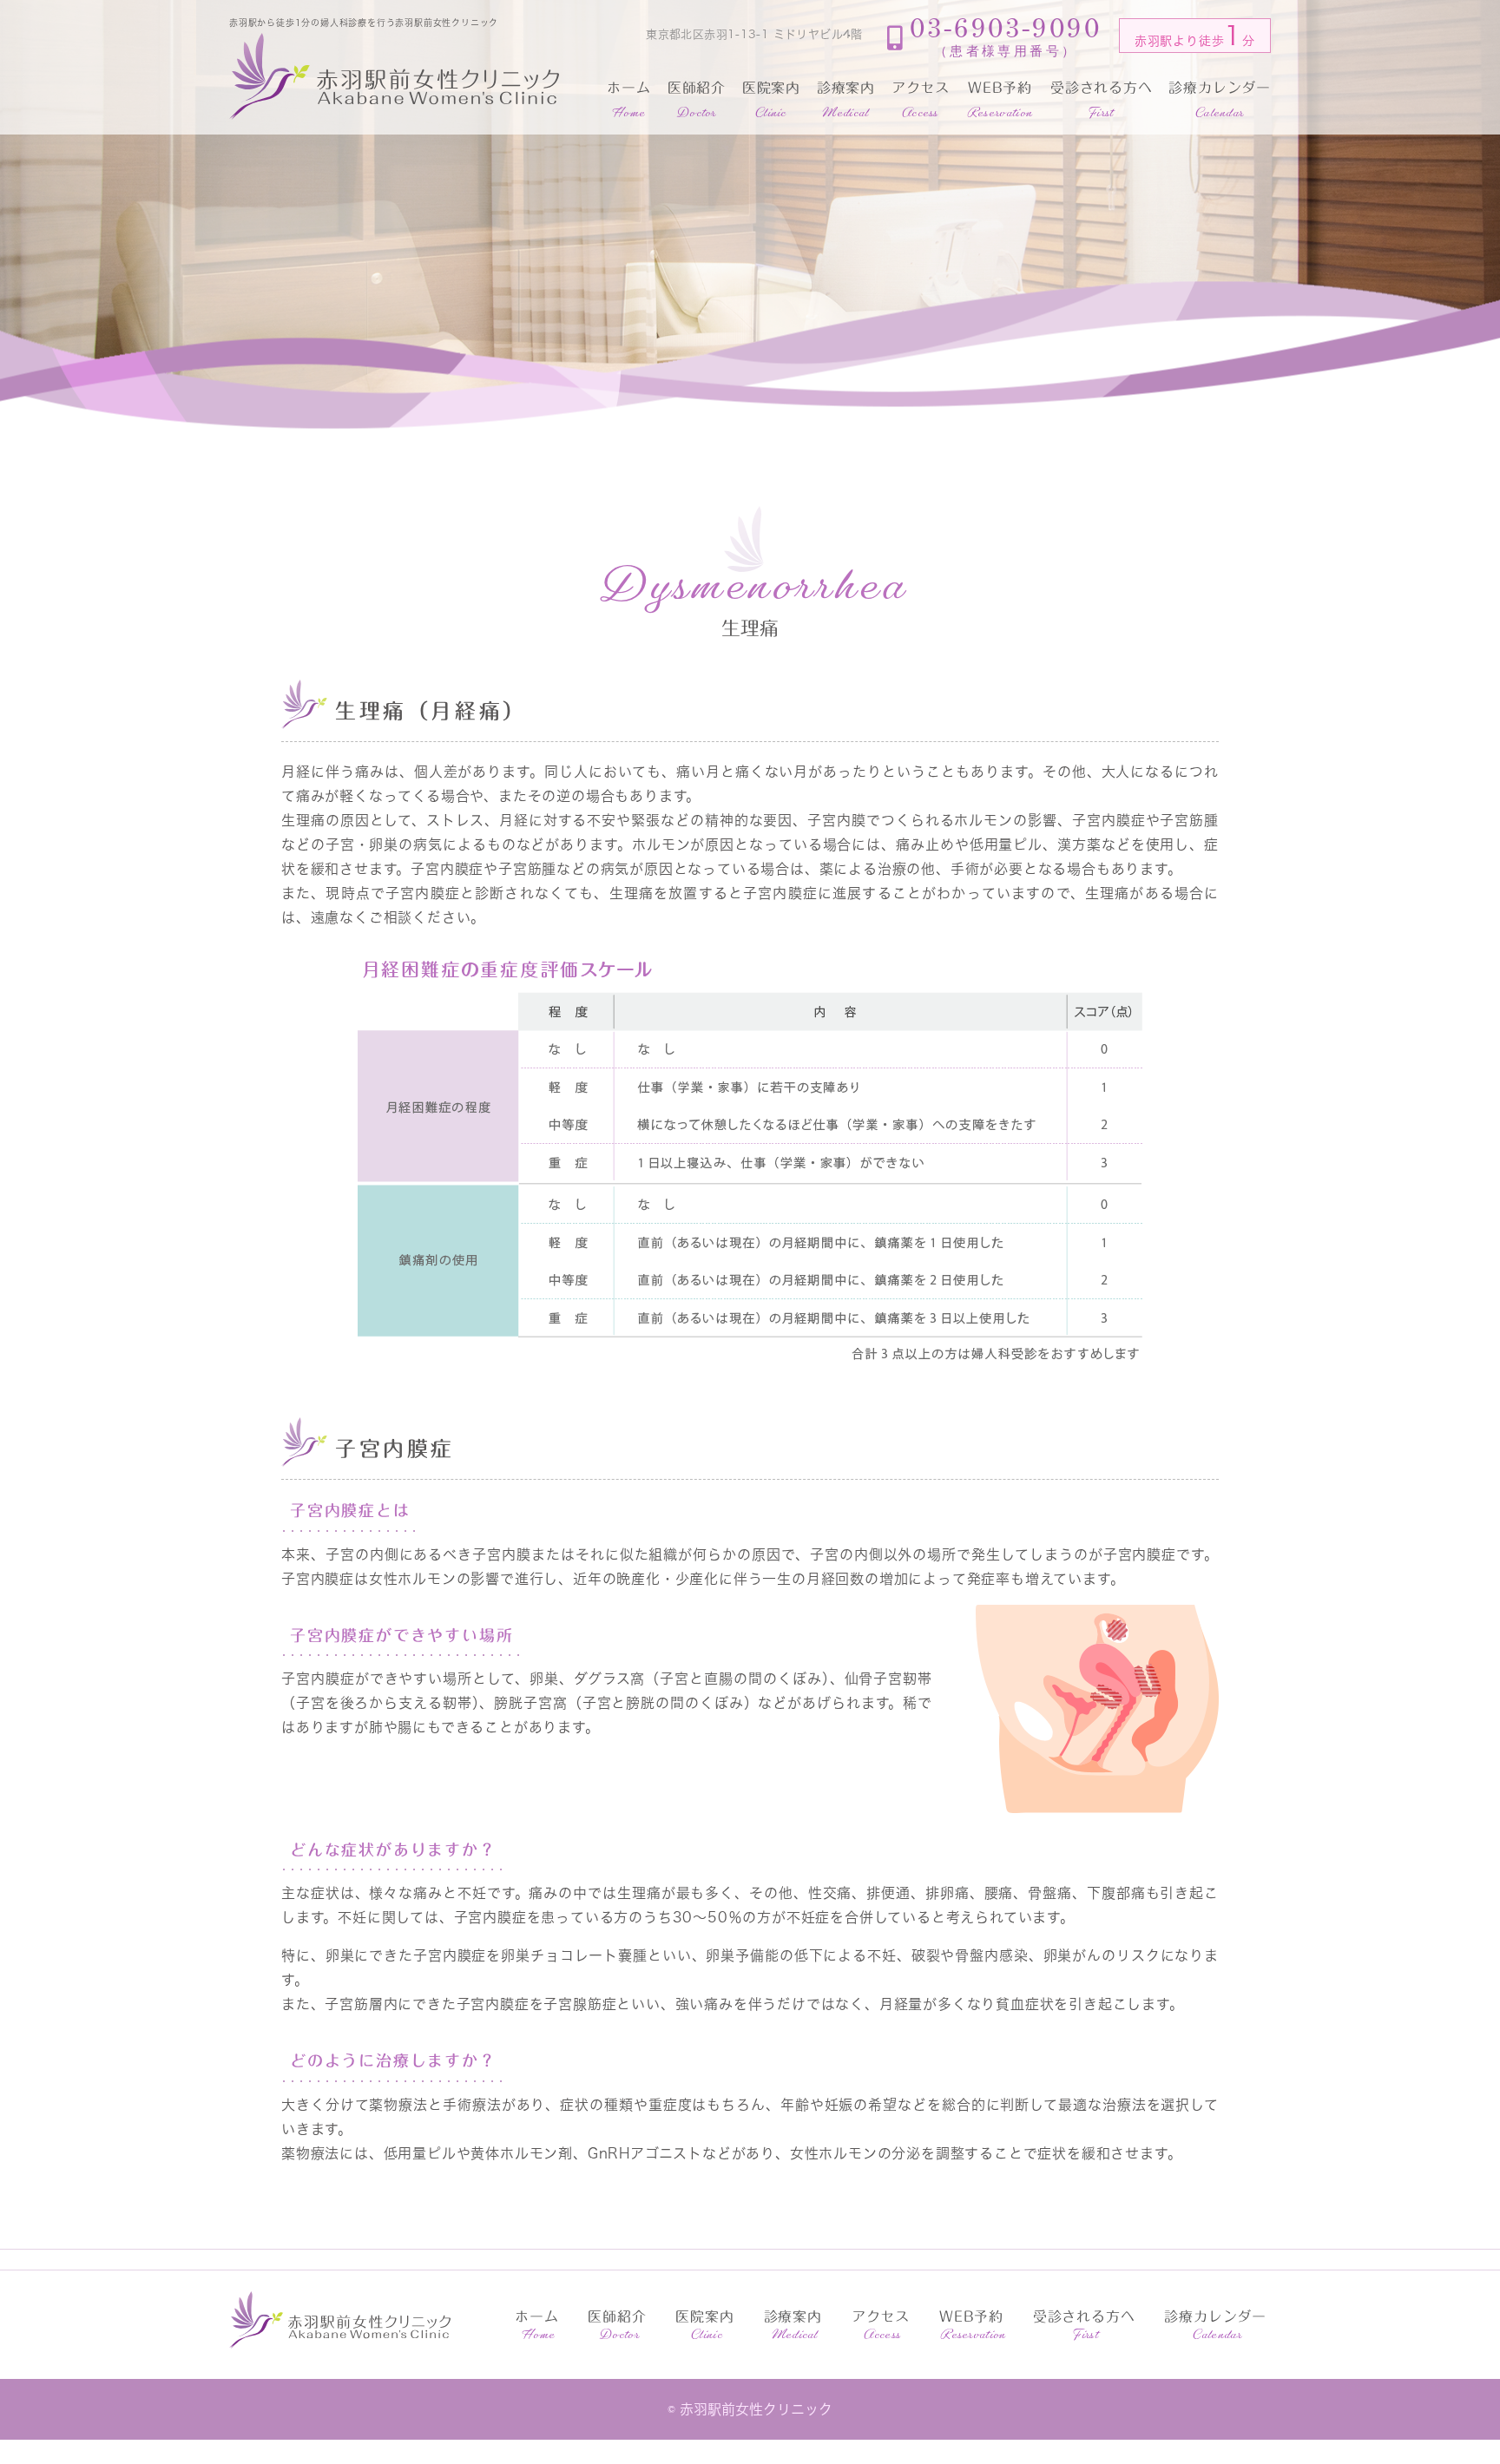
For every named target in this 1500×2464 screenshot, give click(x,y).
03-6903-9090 (1006, 36)
